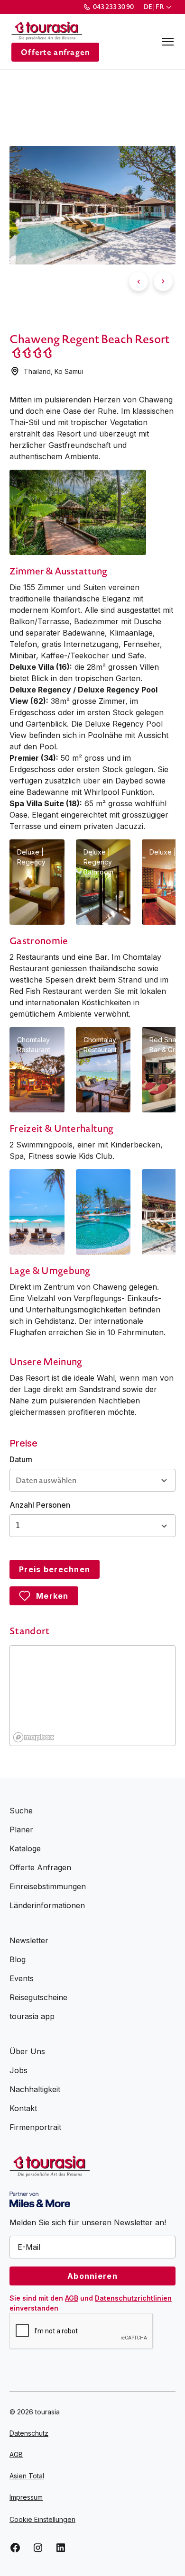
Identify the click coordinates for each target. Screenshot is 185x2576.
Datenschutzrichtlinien (133, 2298)
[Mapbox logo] (34, 1737)
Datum (21, 1459)
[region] (93, 1696)
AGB (72, 2298)
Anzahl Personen (40, 1505)
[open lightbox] (78, 512)
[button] (158, 7)
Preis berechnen (55, 1569)
